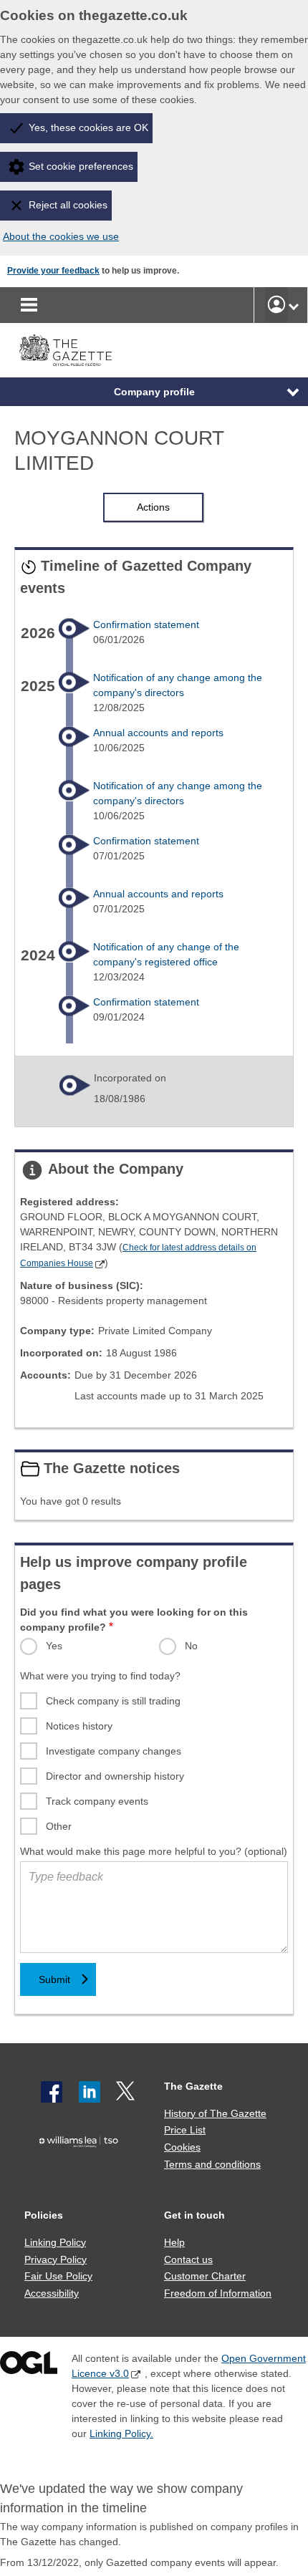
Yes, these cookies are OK (88, 127)
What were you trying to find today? (100, 1676)
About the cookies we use (61, 236)
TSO (82, 2167)
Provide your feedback (53, 271)
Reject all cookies (68, 205)
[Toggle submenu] (294, 305)
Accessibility (52, 2293)
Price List (185, 2130)
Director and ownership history (115, 1776)
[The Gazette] (66, 351)
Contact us (188, 2259)
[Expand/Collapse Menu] (282, 392)
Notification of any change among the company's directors (178, 685)
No (191, 1646)
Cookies (182, 2147)
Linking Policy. (121, 2433)
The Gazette (193, 2086)
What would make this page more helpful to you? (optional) (154, 1851)
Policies (44, 2215)
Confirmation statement (146, 624)
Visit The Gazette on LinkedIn (90, 2092)
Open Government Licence (29, 2366)
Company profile (154, 392)
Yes (54, 1646)
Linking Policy (55, 2242)
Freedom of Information (218, 2293)
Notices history (79, 1726)
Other (59, 1826)
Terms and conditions (212, 2164)
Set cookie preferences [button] (81, 166)
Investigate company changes (114, 1751)
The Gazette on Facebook (52, 2092)
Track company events (97, 1801)
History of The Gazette (215, 2113)
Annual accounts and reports (158, 733)
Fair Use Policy (58, 2276)
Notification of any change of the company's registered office (166, 954)
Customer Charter (205, 2276)
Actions (153, 507)
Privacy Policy (56, 2259)
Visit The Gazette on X (127, 2092)
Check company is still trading (113, 1701)
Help (174, 2242)
